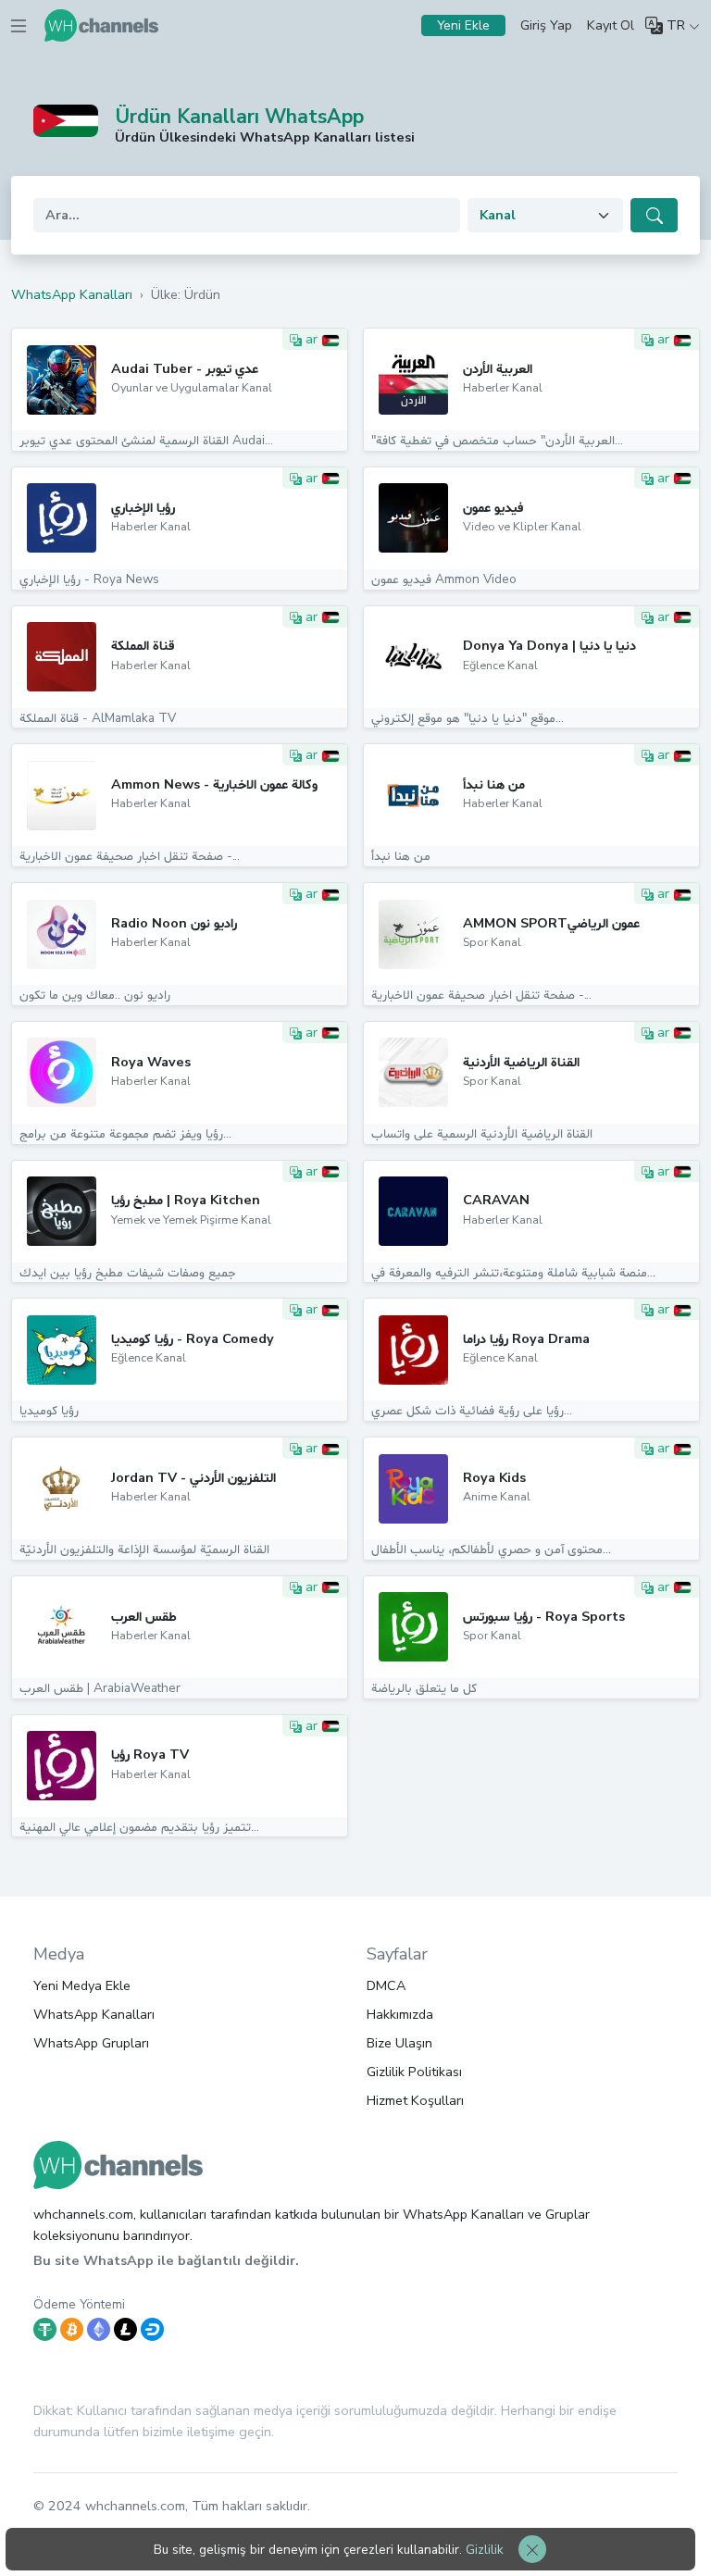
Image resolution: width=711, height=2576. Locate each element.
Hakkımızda (400, 2014)
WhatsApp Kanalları (94, 2014)
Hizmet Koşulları (415, 2100)
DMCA (386, 1985)
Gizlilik (485, 2550)
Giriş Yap (546, 25)
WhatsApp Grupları (91, 2043)
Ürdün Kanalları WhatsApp (239, 117)
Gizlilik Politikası (414, 2072)
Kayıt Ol (611, 25)
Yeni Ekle (463, 25)
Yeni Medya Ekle (82, 1985)
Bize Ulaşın (399, 2043)
